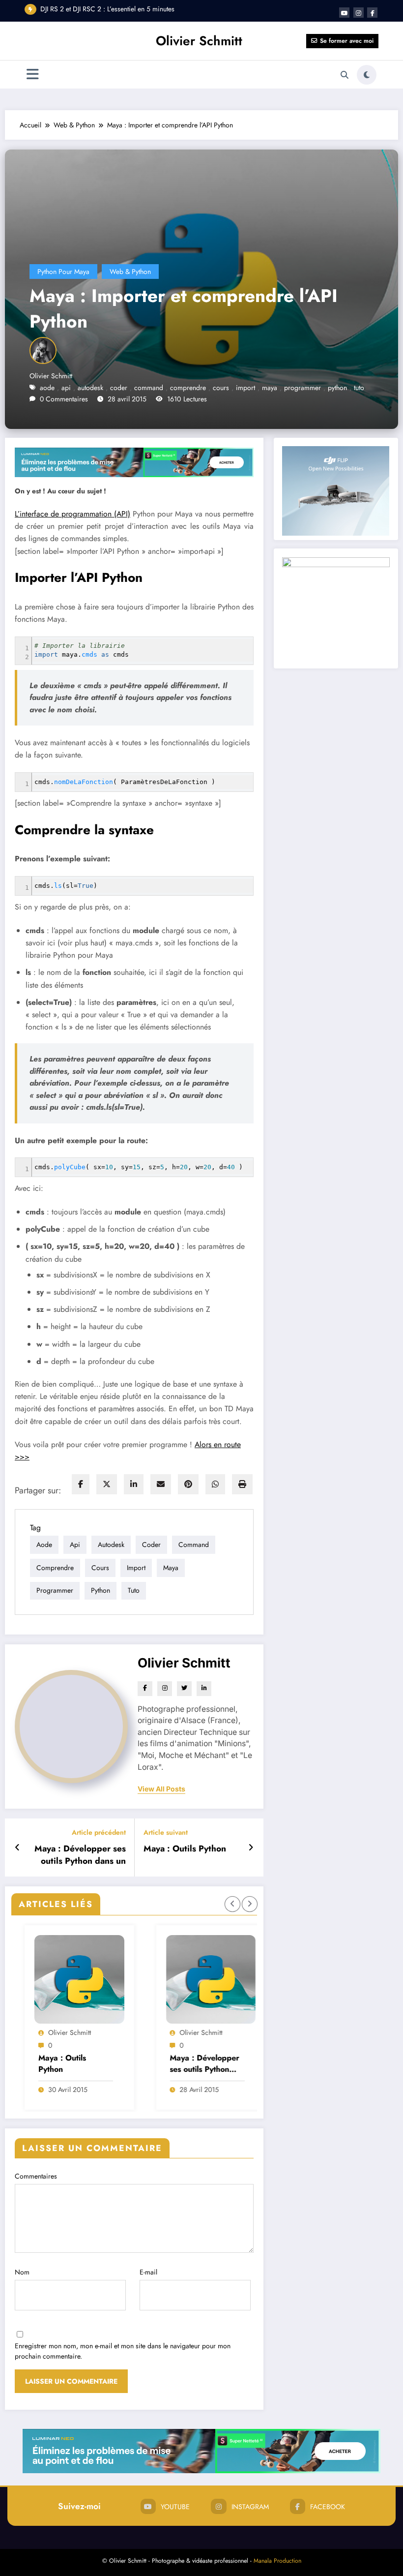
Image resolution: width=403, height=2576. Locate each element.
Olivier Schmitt (199, 41)
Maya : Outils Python (185, 1849)
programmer (302, 388)
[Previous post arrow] (17, 1848)
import (245, 388)
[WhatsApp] (215, 1484)
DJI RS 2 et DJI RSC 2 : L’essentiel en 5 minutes (107, 9)
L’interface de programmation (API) (72, 514)
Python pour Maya (63, 272)
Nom (22, 2272)
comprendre (188, 388)
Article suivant (166, 1833)
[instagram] (359, 13)
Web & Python (130, 272)
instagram (250, 2507)
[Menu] (33, 75)
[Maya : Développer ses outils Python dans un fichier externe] (85, 1979)
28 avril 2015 (73, 2090)
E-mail (148, 2272)
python (337, 388)
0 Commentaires (64, 399)
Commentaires (36, 2176)
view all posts (161, 1789)
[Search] (345, 75)
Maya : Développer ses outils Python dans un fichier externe (80, 1855)
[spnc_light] (367, 75)
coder (119, 388)
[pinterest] (188, 1484)
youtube (175, 2507)
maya (270, 388)
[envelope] (161, 1484)
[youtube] (344, 13)
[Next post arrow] (251, 1848)
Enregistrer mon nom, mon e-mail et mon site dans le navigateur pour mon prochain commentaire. (123, 2351)
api (66, 388)
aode (47, 388)
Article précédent (99, 1833)
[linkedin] (134, 1484)
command (149, 388)
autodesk (90, 388)
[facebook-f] (372, 13)
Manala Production (277, 2561)
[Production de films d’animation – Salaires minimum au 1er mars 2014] (216, 1979)
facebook (328, 2507)
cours (221, 388)
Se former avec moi (347, 41)
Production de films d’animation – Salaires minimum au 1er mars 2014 (211, 2064)
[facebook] (81, 1484)
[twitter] (107, 1484)
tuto (359, 388)
